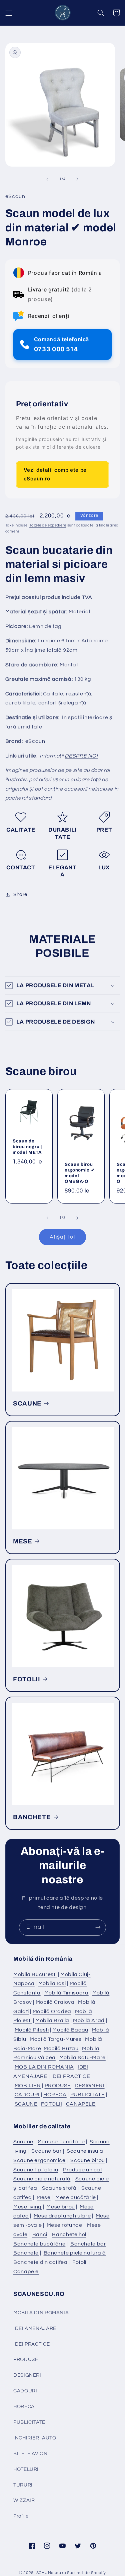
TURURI (23, 2485)
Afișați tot (63, 1237)
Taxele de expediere (48, 525)
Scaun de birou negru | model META (27, 1147)
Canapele (26, 2272)
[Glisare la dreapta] (78, 179)
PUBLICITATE (88, 2095)
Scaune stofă (59, 2188)
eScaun (35, 741)
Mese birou (60, 2207)
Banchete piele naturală (75, 2253)
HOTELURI (26, 2469)
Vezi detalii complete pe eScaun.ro (55, 474)
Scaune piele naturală (42, 2179)
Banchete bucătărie (39, 2244)
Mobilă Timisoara (66, 1993)
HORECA (55, 2095)
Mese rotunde (64, 2225)
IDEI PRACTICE (71, 2076)
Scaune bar (46, 2151)
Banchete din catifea (40, 2262)
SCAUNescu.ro (51, 2573)
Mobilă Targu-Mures (55, 2039)
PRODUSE (58, 2086)
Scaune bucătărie (61, 2142)
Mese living (27, 2207)
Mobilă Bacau (70, 2030)
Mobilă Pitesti (32, 2030)
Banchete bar (88, 2244)
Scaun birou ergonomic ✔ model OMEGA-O (80, 1173)
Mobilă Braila (52, 2020)
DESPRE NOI (81, 756)
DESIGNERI (90, 2086)
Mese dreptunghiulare (62, 2216)
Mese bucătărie (76, 2197)
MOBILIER (28, 2086)
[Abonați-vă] (98, 1927)
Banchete (26, 2253)
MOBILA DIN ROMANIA (44, 2067)
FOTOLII (27, 1679)
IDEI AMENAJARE (35, 2328)
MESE (23, 1541)
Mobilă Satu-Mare (82, 2058)
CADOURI (27, 2095)
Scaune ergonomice (39, 2160)
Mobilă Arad (89, 2020)
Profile (21, 2516)
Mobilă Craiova (55, 2002)
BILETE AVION (30, 2454)
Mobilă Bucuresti (35, 1974)
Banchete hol (69, 2234)
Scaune (23, 2142)
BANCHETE (32, 1817)
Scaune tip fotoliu (36, 2170)
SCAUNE (27, 1404)
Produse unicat (83, 2170)
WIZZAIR (24, 2500)
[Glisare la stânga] (47, 179)
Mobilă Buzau (61, 2049)
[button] (9, 13)
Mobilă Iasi (52, 1983)
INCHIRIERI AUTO (35, 2438)
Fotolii (80, 2262)
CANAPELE (81, 2104)
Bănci (40, 2234)
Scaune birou (88, 2160)
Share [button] (20, 895)
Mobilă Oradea (52, 2011)
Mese (44, 2197)
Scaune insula (85, 2151)
